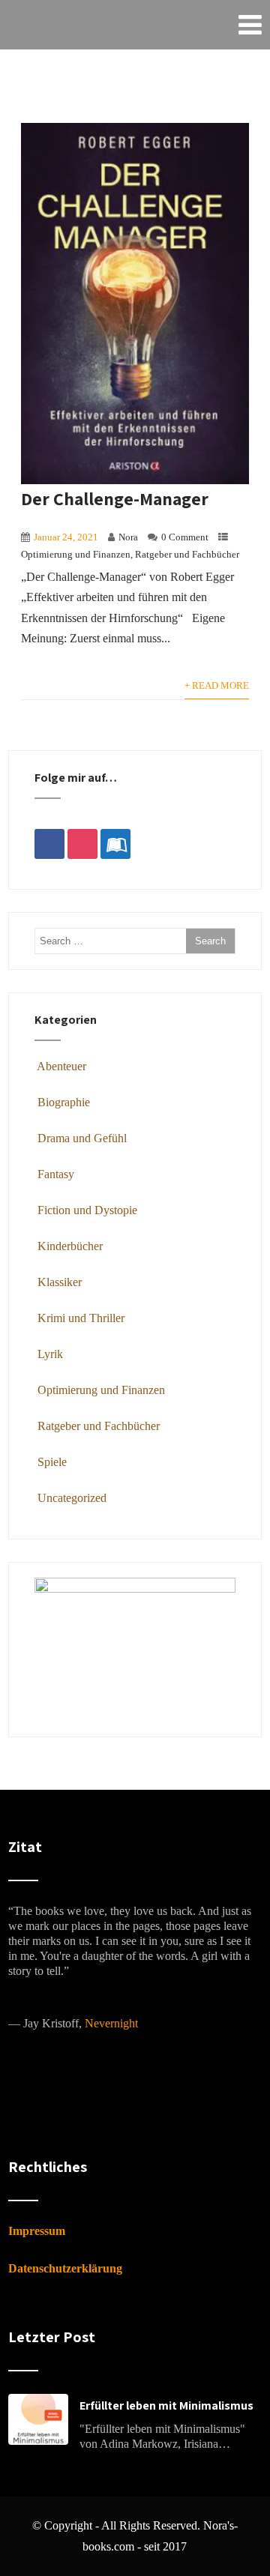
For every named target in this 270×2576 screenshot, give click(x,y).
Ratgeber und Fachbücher (187, 555)
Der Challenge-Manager (115, 498)
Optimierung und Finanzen (76, 555)
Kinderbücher (70, 1246)
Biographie (64, 1102)
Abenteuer (61, 1066)
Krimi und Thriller (81, 1318)
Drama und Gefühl (82, 1138)
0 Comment (185, 537)
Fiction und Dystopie (87, 1210)
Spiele (52, 1462)
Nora (128, 537)
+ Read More (217, 686)
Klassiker (60, 1282)
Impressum (37, 2231)
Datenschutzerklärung (65, 2268)
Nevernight (111, 2023)
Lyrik (50, 1354)
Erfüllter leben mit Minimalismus (166, 2405)
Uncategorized (72, 1498)
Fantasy (56, 1174)
